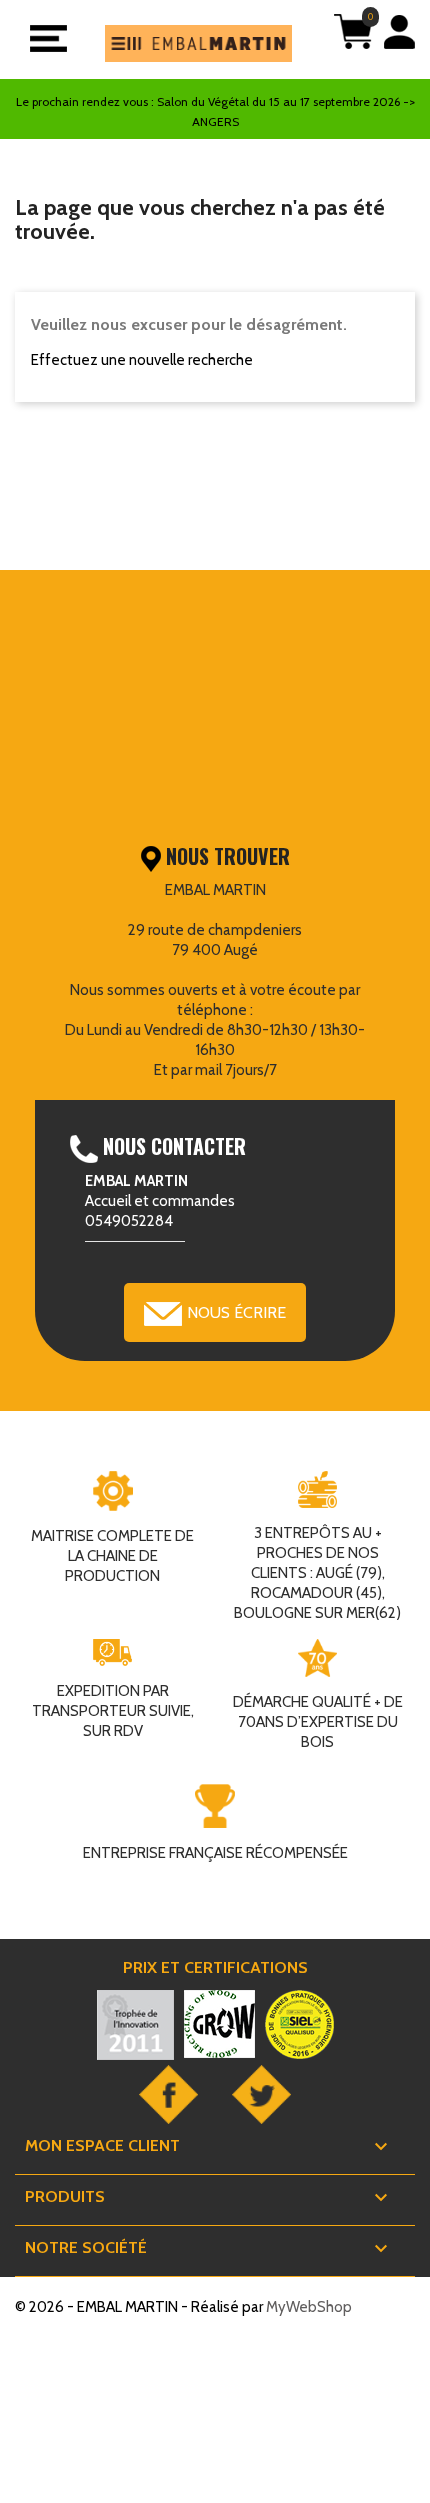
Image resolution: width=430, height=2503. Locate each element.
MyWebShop (309, 2307)
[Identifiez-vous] (399, 42)
